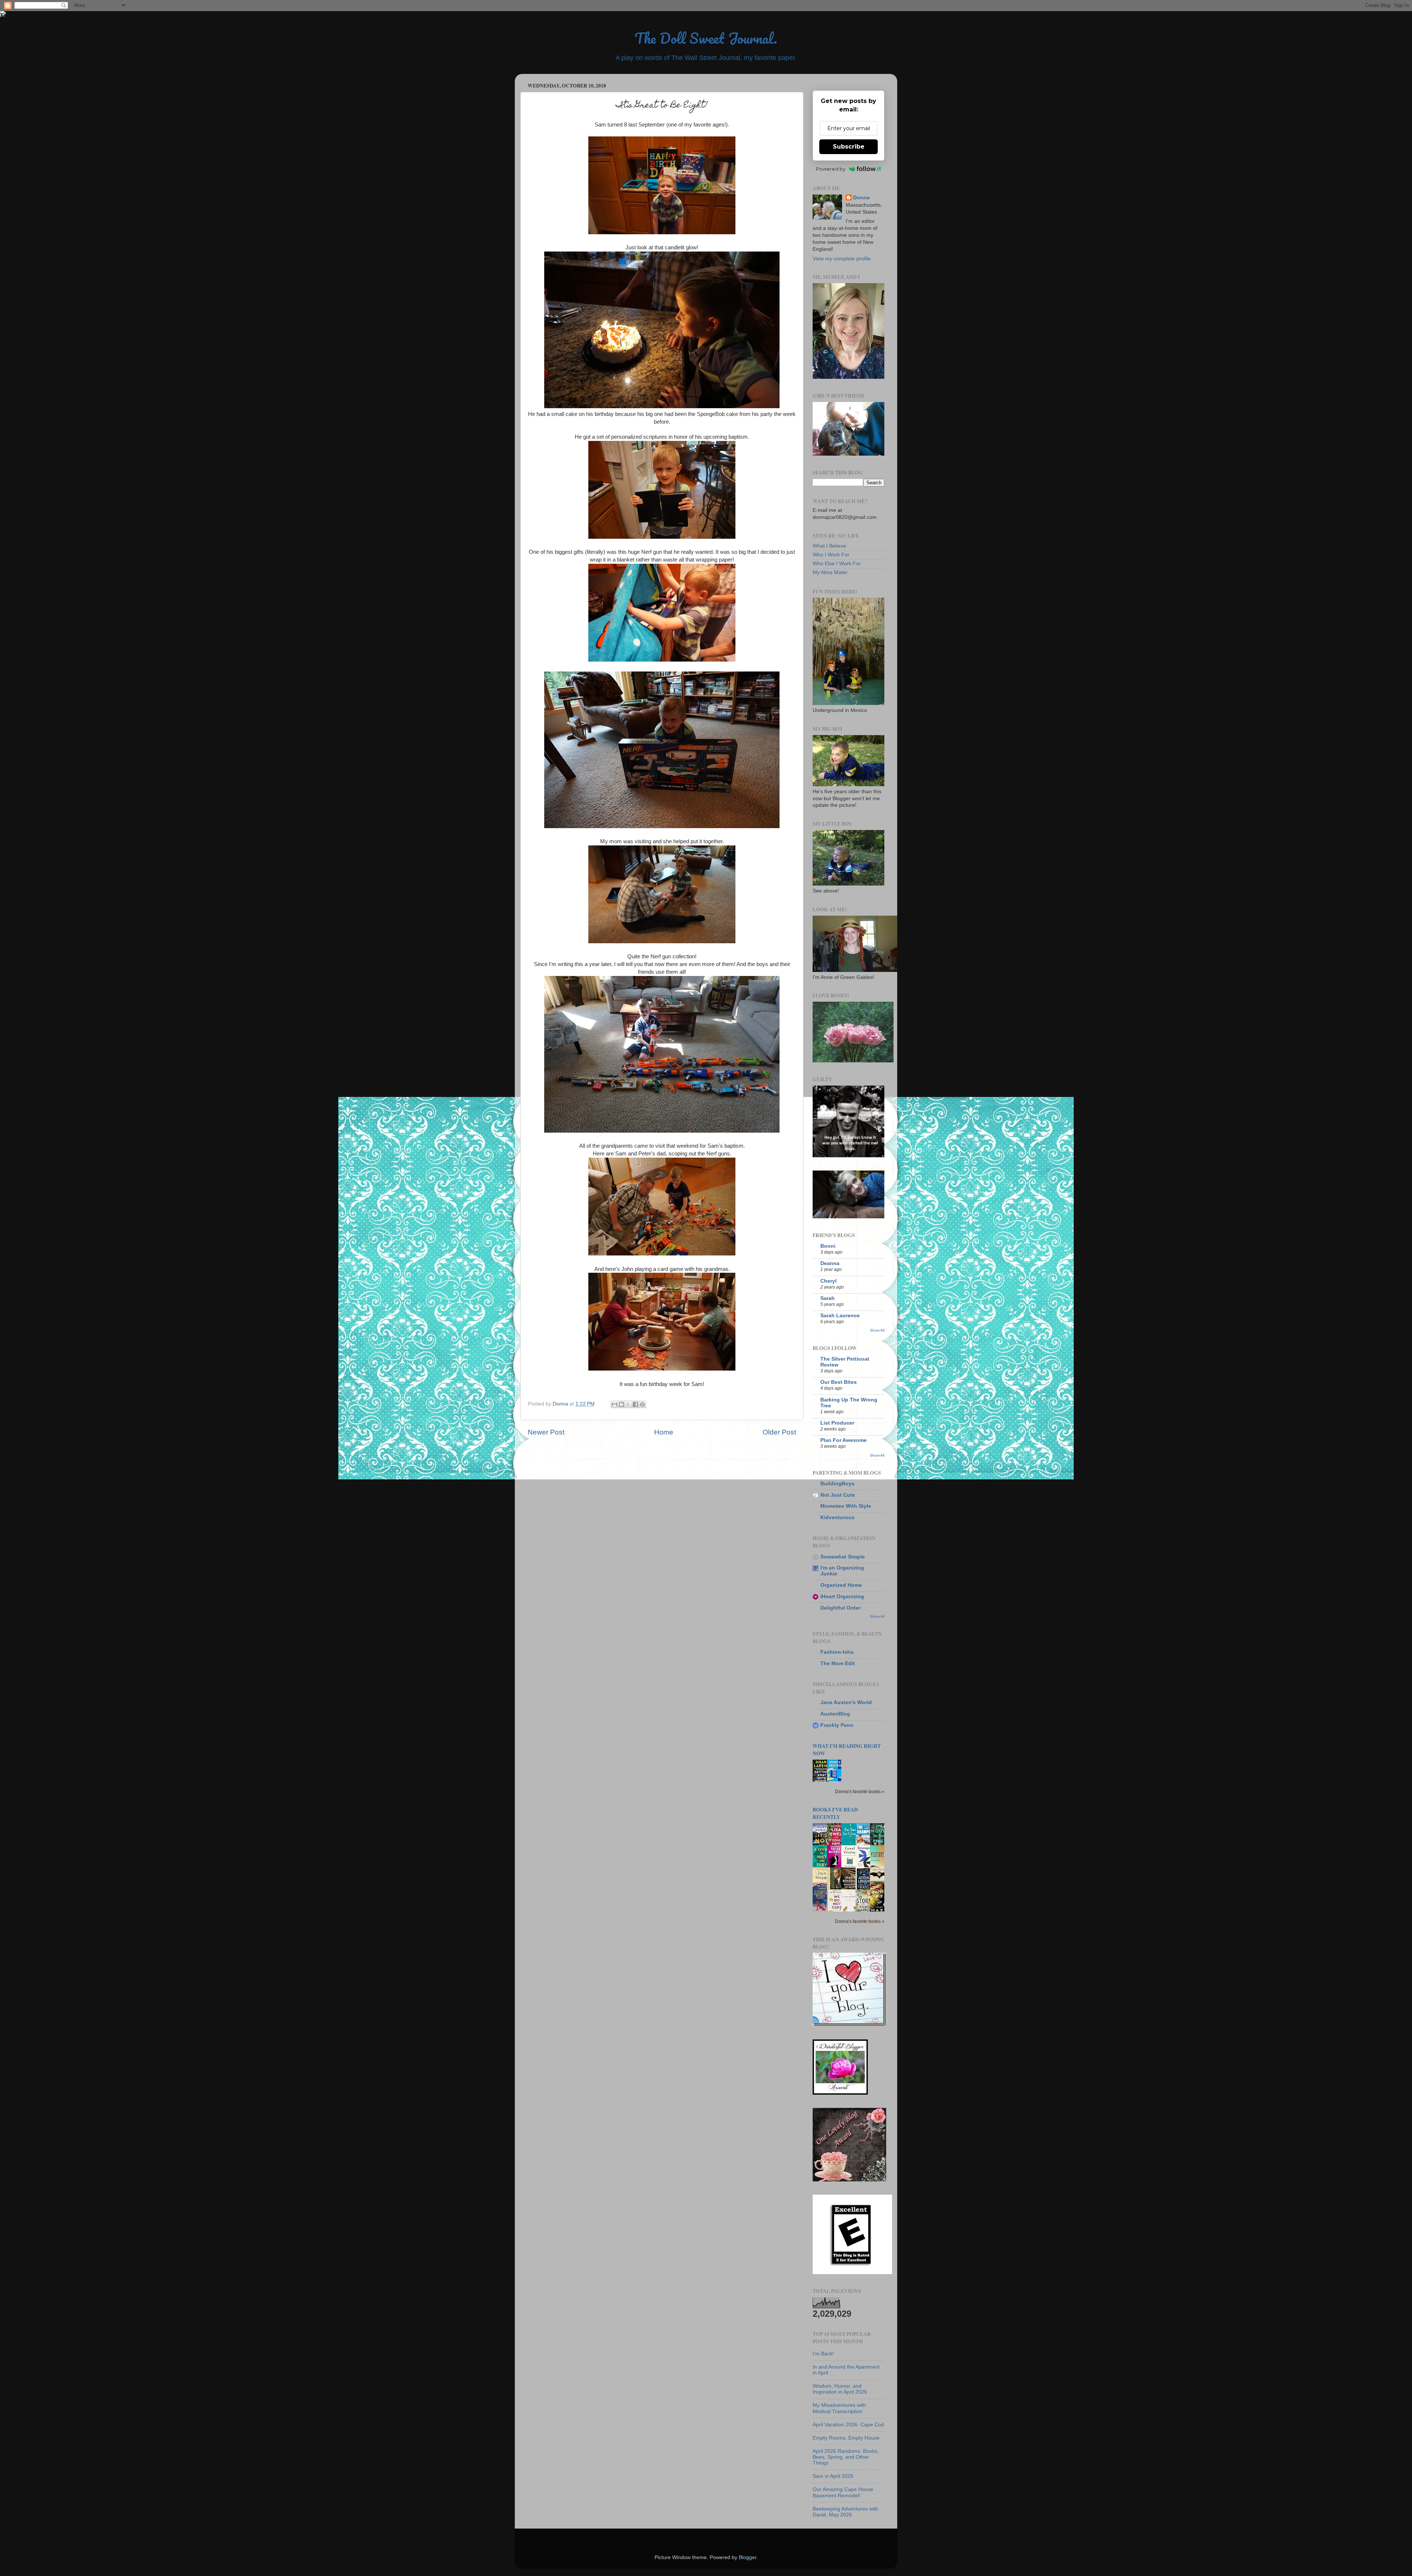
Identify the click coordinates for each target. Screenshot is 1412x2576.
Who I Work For (831, 555)
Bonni (828, 1246)
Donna (861, 198)
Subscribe (849, 147)
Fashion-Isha (837, 1652)
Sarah (828, 1298)
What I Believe (829, 546)
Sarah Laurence (840, 1316)
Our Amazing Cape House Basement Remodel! (843, 2492)
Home (664, 1432)
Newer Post (546, 1432)
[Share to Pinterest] (642, 1404)
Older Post (779, 1432)
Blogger (748, 2557)
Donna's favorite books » (860, 1792)
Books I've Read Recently (835, 1813)
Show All (877, 1330)
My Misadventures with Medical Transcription (839, 2408)
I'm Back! (823, 2354)
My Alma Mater (830, 572)
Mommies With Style (846, 1506)
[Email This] (614, 1404)
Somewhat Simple (843, 1557)
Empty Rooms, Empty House (846, 2438)
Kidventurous (837, 1517)
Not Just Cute (838, 1495)
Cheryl (828, 1281)
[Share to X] (628, 1404)
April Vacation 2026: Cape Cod (848, 2425)
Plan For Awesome (844, 1440)
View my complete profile (842, 259)
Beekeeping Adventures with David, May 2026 (846, 2512)
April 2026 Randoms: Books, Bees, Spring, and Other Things (846, 2457)
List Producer (837, 1423)
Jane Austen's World (846, 1702)
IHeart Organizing (842, 1597)
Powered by (831, 169)
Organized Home (841, 1585)
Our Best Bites (839, 1382)
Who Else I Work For (837, 564)
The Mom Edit (838, 1663)
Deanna (830, 1263)
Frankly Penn (837, 1725)
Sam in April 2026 (833, 2476)
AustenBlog (835, 1714)
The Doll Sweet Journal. (706, 38)
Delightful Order (840, 1608)
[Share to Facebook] (635, 1404)
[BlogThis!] (621, 1404)
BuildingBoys (837, 1484)
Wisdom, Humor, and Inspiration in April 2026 (840, 2389)
